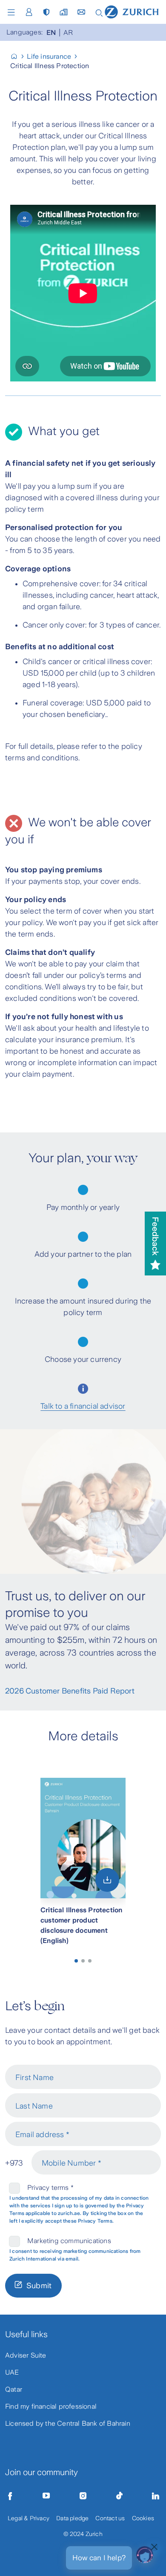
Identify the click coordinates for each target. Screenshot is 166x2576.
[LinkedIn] (156, 2496)
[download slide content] (107, 1880)
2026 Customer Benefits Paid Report (70, 1691)
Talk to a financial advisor (83, 1406)
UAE (12, 2372)
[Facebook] (10, 2496)
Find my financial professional (51, 2406)
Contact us (110, 2518)
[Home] (132, 11)
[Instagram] (83, 2496)
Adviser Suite (26, 2355)
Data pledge (72, 2518)
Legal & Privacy (29, 2518)
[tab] (76, 1961)
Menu (13, 12)
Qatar (14, 2389)
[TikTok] (119, 2496)
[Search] (99, 12)
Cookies (143, 2518)
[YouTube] (46, 2496)
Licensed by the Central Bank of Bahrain (68, 2423)
